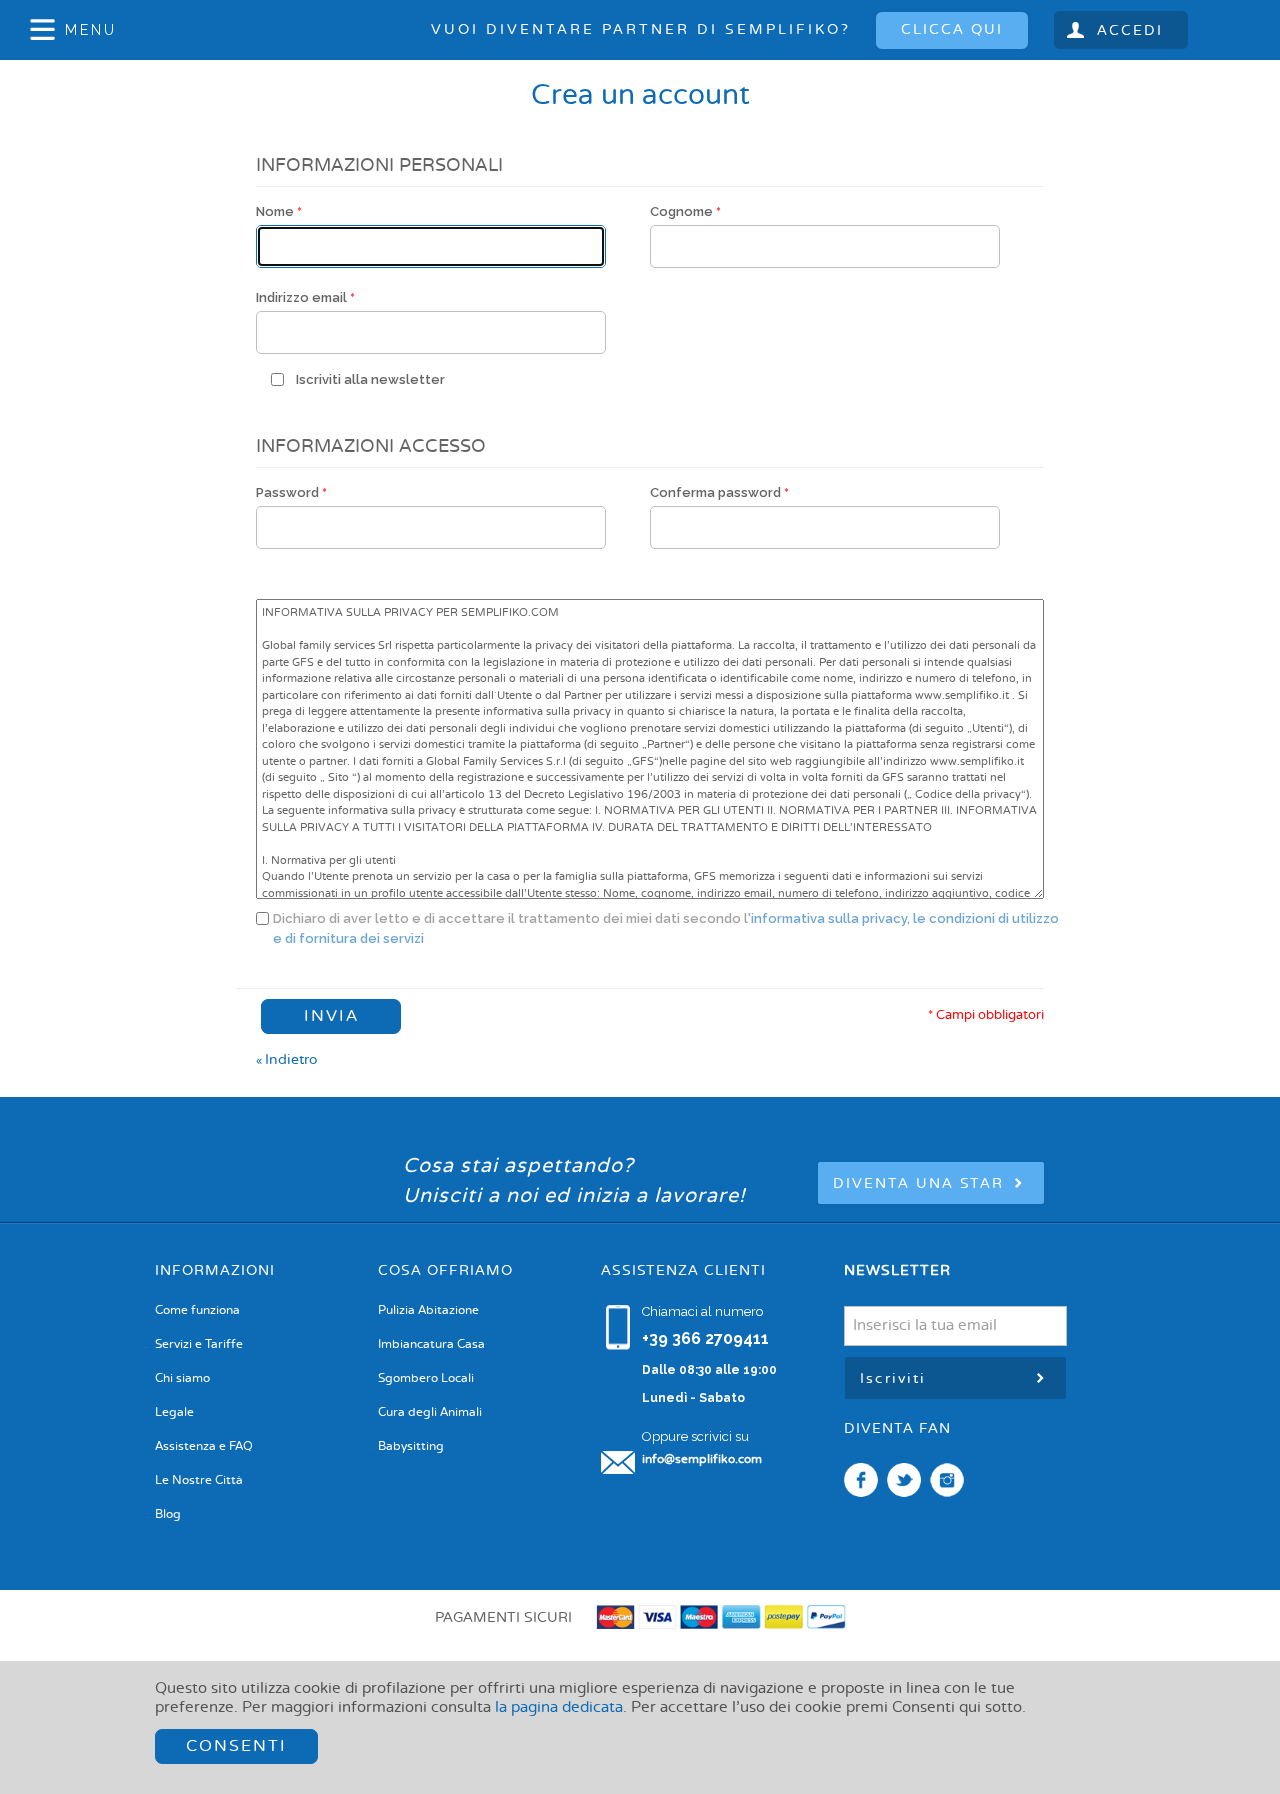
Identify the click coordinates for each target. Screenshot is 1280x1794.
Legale (174, 1413)
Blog (168, 1515)
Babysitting (411, 1447)
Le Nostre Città (199, 1481)
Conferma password (715, 492)
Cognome (681, 211)
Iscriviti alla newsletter (370, 379)
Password (287, 492)
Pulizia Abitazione (428, 1311)
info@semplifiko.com (702, 1460)
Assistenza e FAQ (204, 1447)
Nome (275, 211)
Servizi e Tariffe (199, 1345)
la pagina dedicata (559, 1708)
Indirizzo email (301, 297)
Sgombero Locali (426, 1379)
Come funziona (197, 1311)
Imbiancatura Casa (431, 1345)
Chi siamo (182, 1379)
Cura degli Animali (430, 1413)
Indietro (287, 1060)
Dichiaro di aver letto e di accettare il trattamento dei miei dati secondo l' (666, 928)
